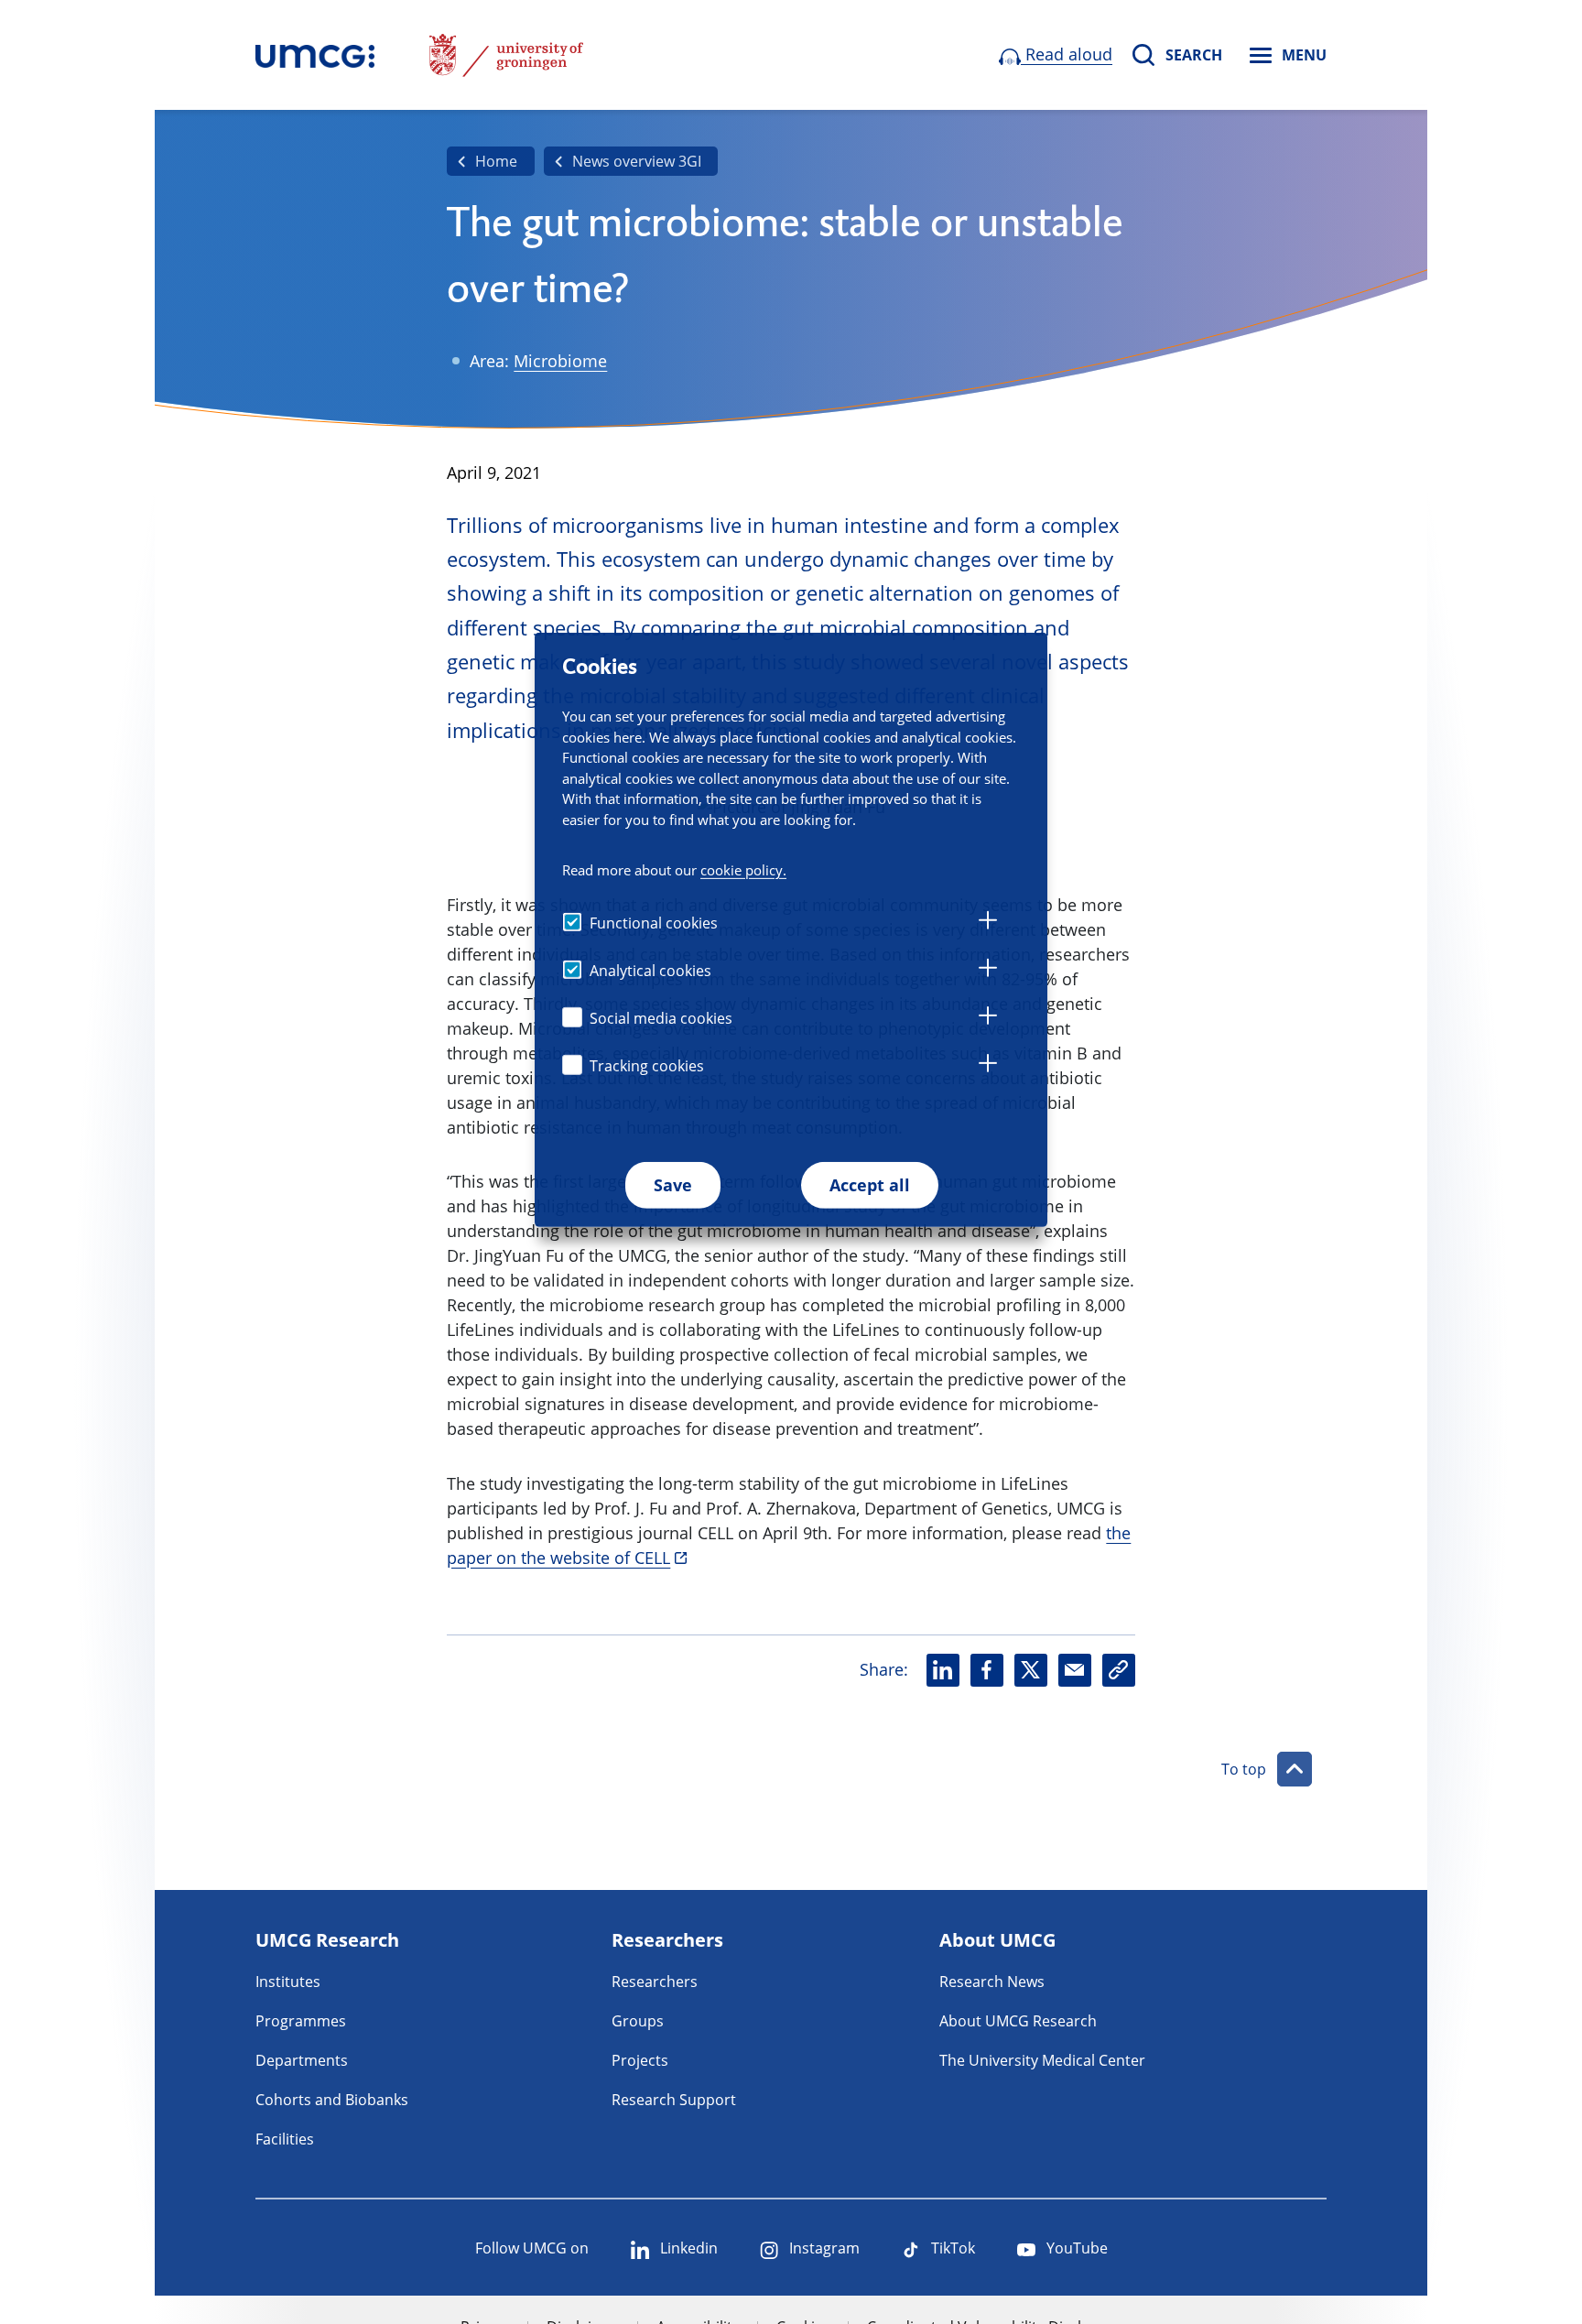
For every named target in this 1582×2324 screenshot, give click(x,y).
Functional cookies (654, 922)
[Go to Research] (315, 55)
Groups (638, 2021)
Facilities (285, 2139)
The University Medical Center (1042, 2060)
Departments (302, 2060)
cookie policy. (743, 869)
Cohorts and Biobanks (332, 2100)
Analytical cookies (650, 970)
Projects (640, 2060)
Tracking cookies (647, 1065)
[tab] (988, 923)
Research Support (674, 2100)
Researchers (655, 1982)
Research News (992, 1982)
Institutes (288, 1982)
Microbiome (560, 361)
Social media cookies (661, 1017)
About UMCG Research (1018, 2021)
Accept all (870, 1184)
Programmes (301, 2021)
